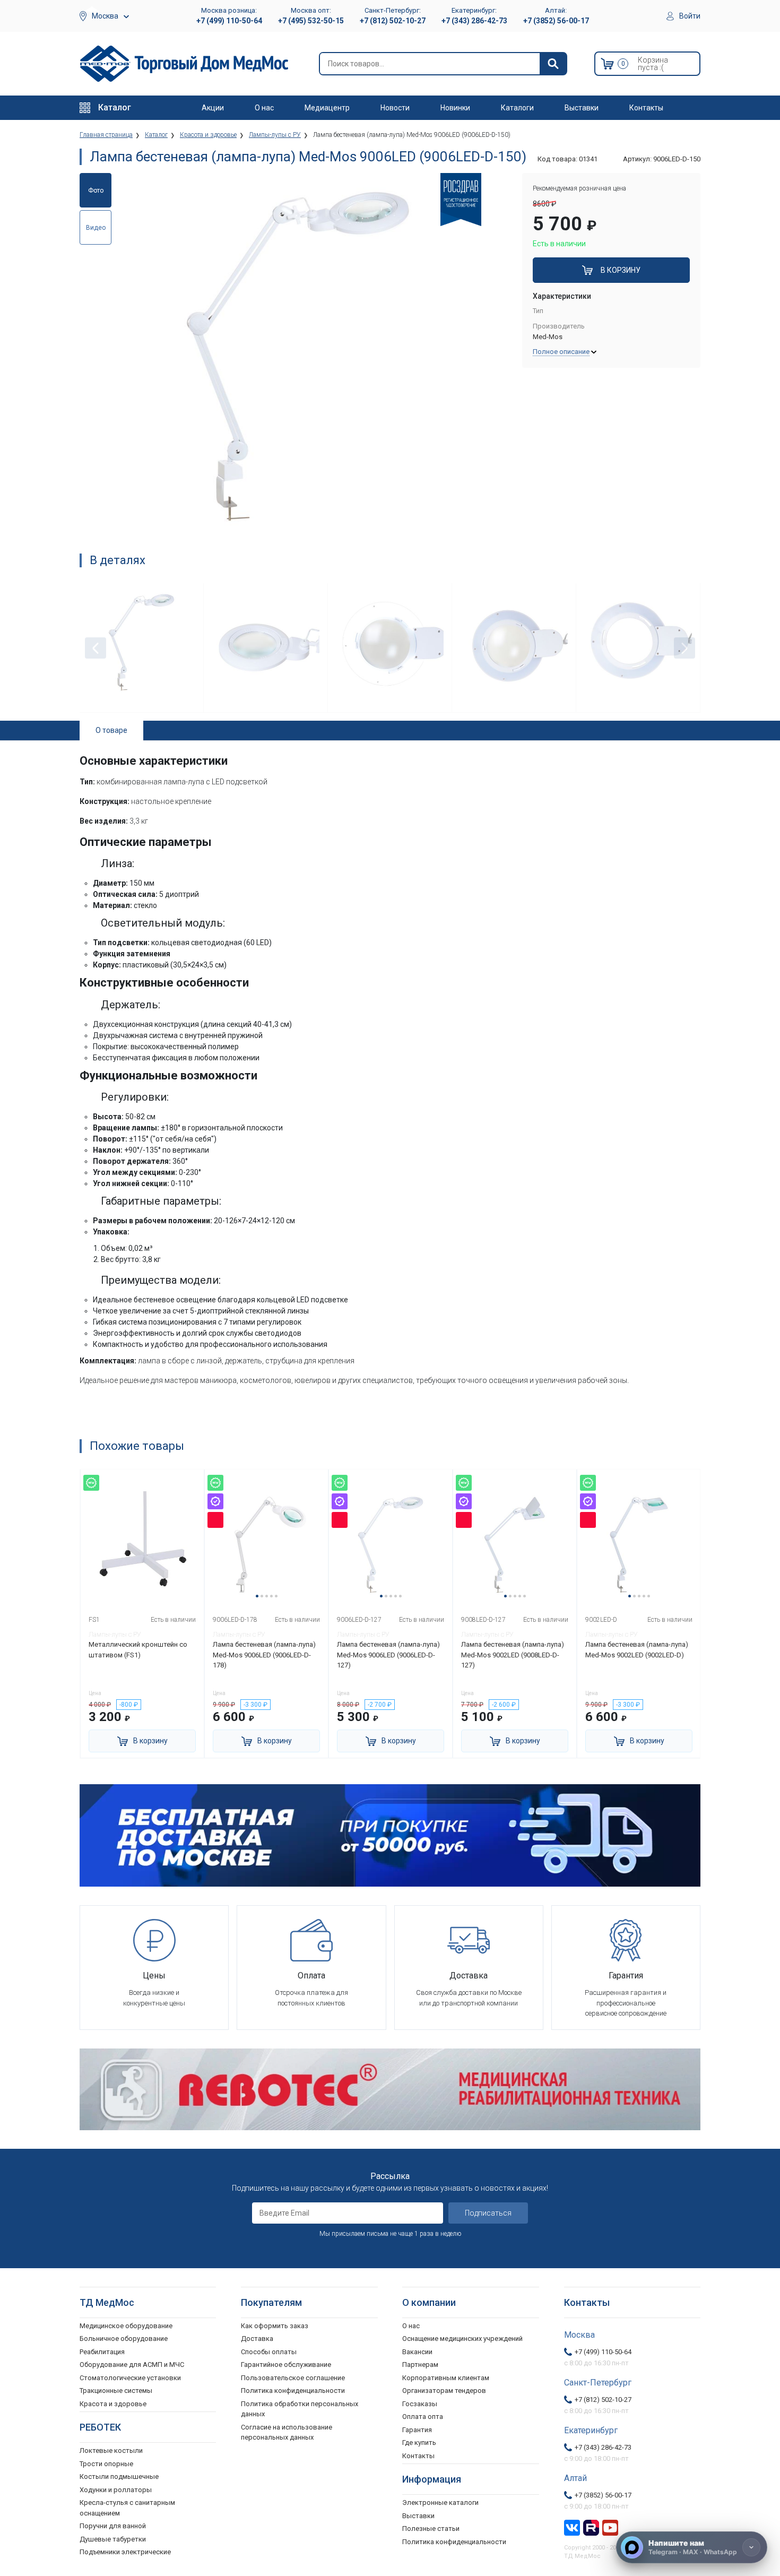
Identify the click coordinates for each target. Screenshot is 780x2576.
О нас (264, 108)
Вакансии (417, 2352)
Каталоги (517, 108)
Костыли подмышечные (119, 2476)
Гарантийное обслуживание (286, 2365)
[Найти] (553, 64)
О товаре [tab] (111, 730)
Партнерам (420, 2365)
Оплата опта (423, 2417)
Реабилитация (102, 2352)
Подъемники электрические (125, 2552)
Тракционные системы (116, 2391)
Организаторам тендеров (444, 2391)
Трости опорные (106, 2464)
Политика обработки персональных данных (300, 2409)
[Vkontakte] (572, 2527)
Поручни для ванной (113, 2526)
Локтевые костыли (111, 2450)
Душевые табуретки (113, 2539)
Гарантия (417, 2430)
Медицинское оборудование (126, 2326)
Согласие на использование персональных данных (287, 2432)
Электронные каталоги (440, 2502)
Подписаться (488, 2213)
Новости (395, 108)
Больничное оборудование (124, 2339)
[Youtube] (610, 2527)
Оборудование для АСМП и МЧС (132, 2365)
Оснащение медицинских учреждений (462, 2339)
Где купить (419, 2443)
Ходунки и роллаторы (116, 2490)
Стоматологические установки (130, 2378)
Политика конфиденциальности (293, 2391)
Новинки (455, 108)
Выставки (582, 108)
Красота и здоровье (113, 2404)
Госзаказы (420, 2404)
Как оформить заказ (275, 2326)
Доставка (257, 2339)
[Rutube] (591, 2527)
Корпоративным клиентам (446, 2378)
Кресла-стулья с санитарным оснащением (127, 2508)
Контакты (646, 108)
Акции (213, 108)
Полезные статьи (431, 2529)
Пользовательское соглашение (293, 2378)
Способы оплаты (269, 2352)
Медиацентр (327, 108)
